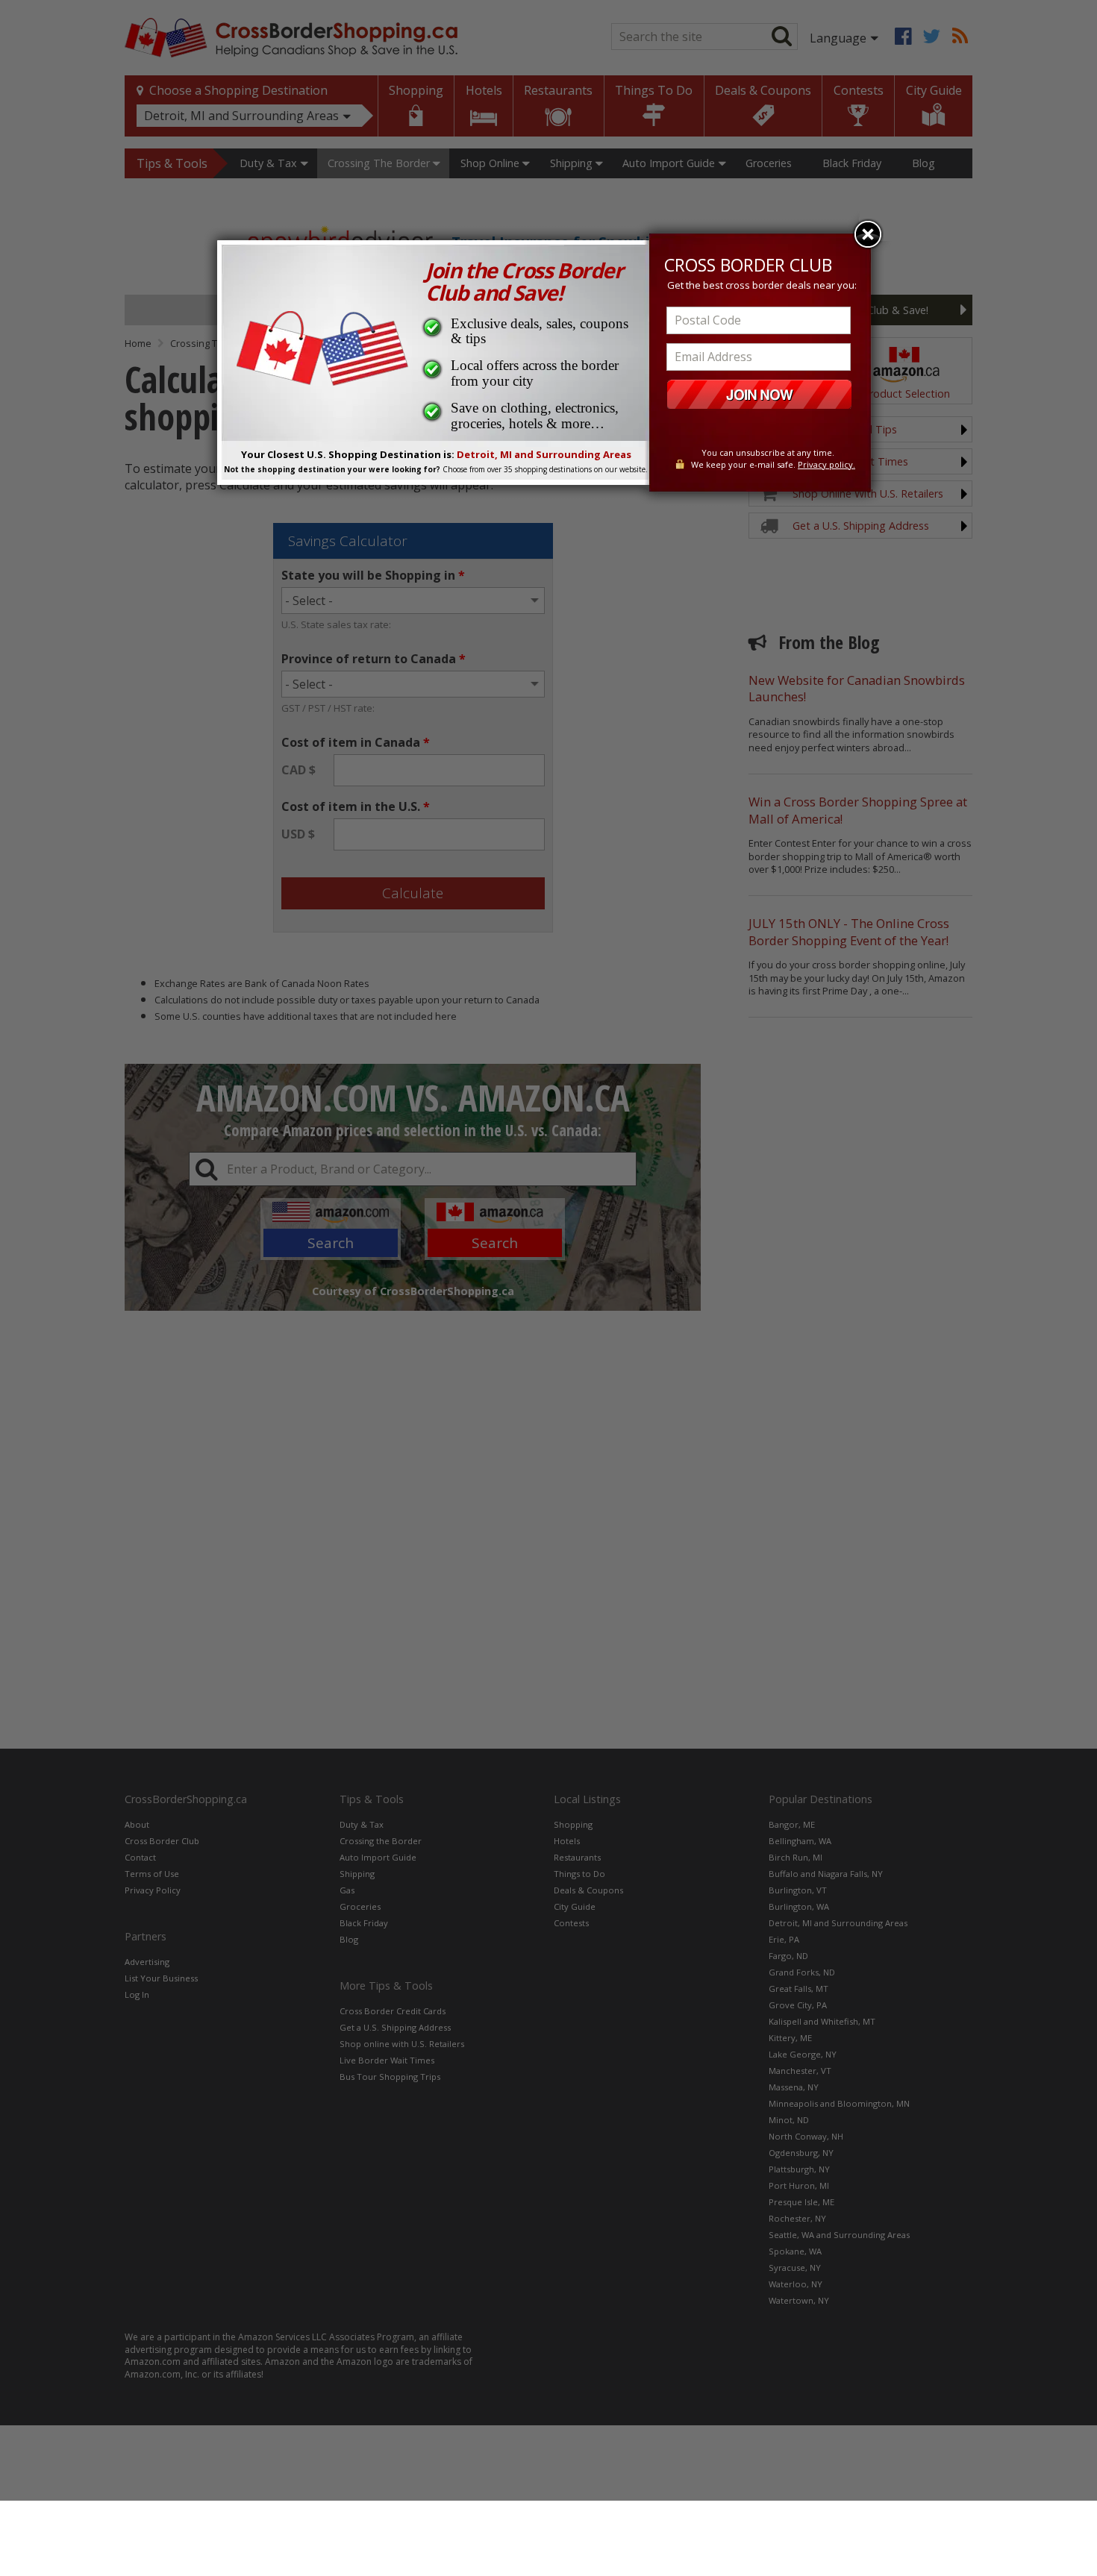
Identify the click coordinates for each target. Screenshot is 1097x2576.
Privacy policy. (826, 464)
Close (868, 234)
